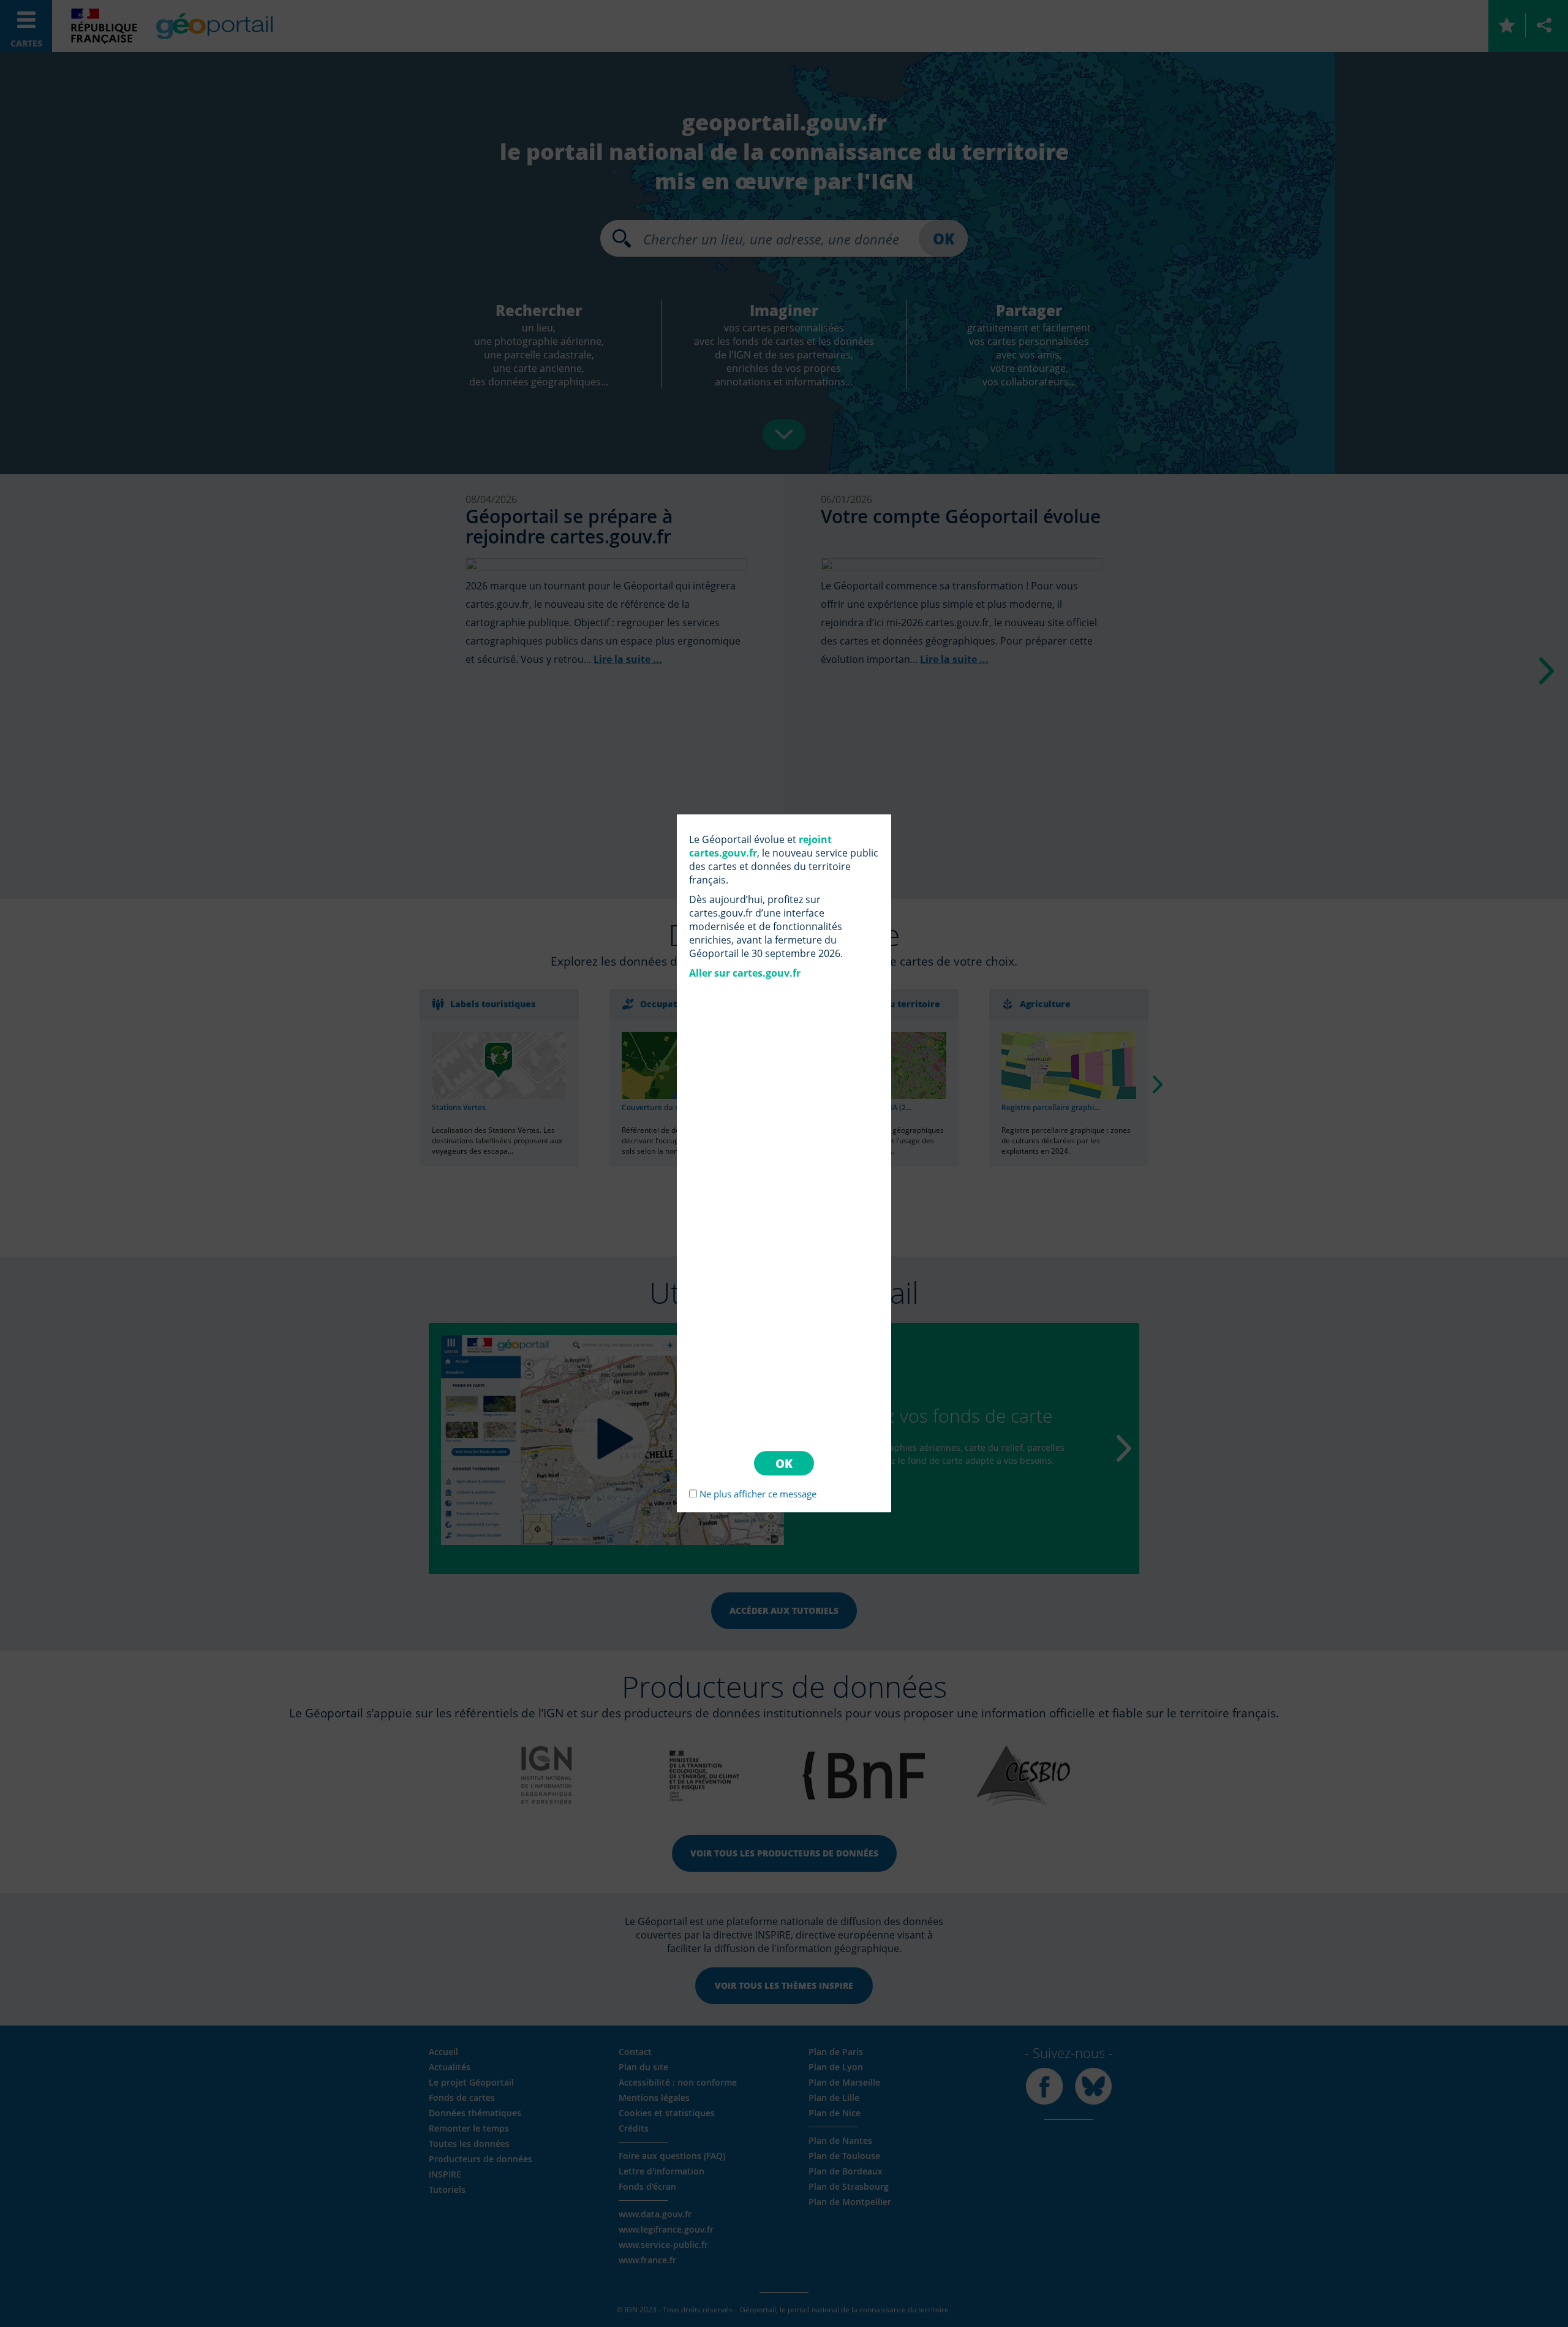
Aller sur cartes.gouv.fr (745, 973)
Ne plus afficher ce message (758, 1494)
